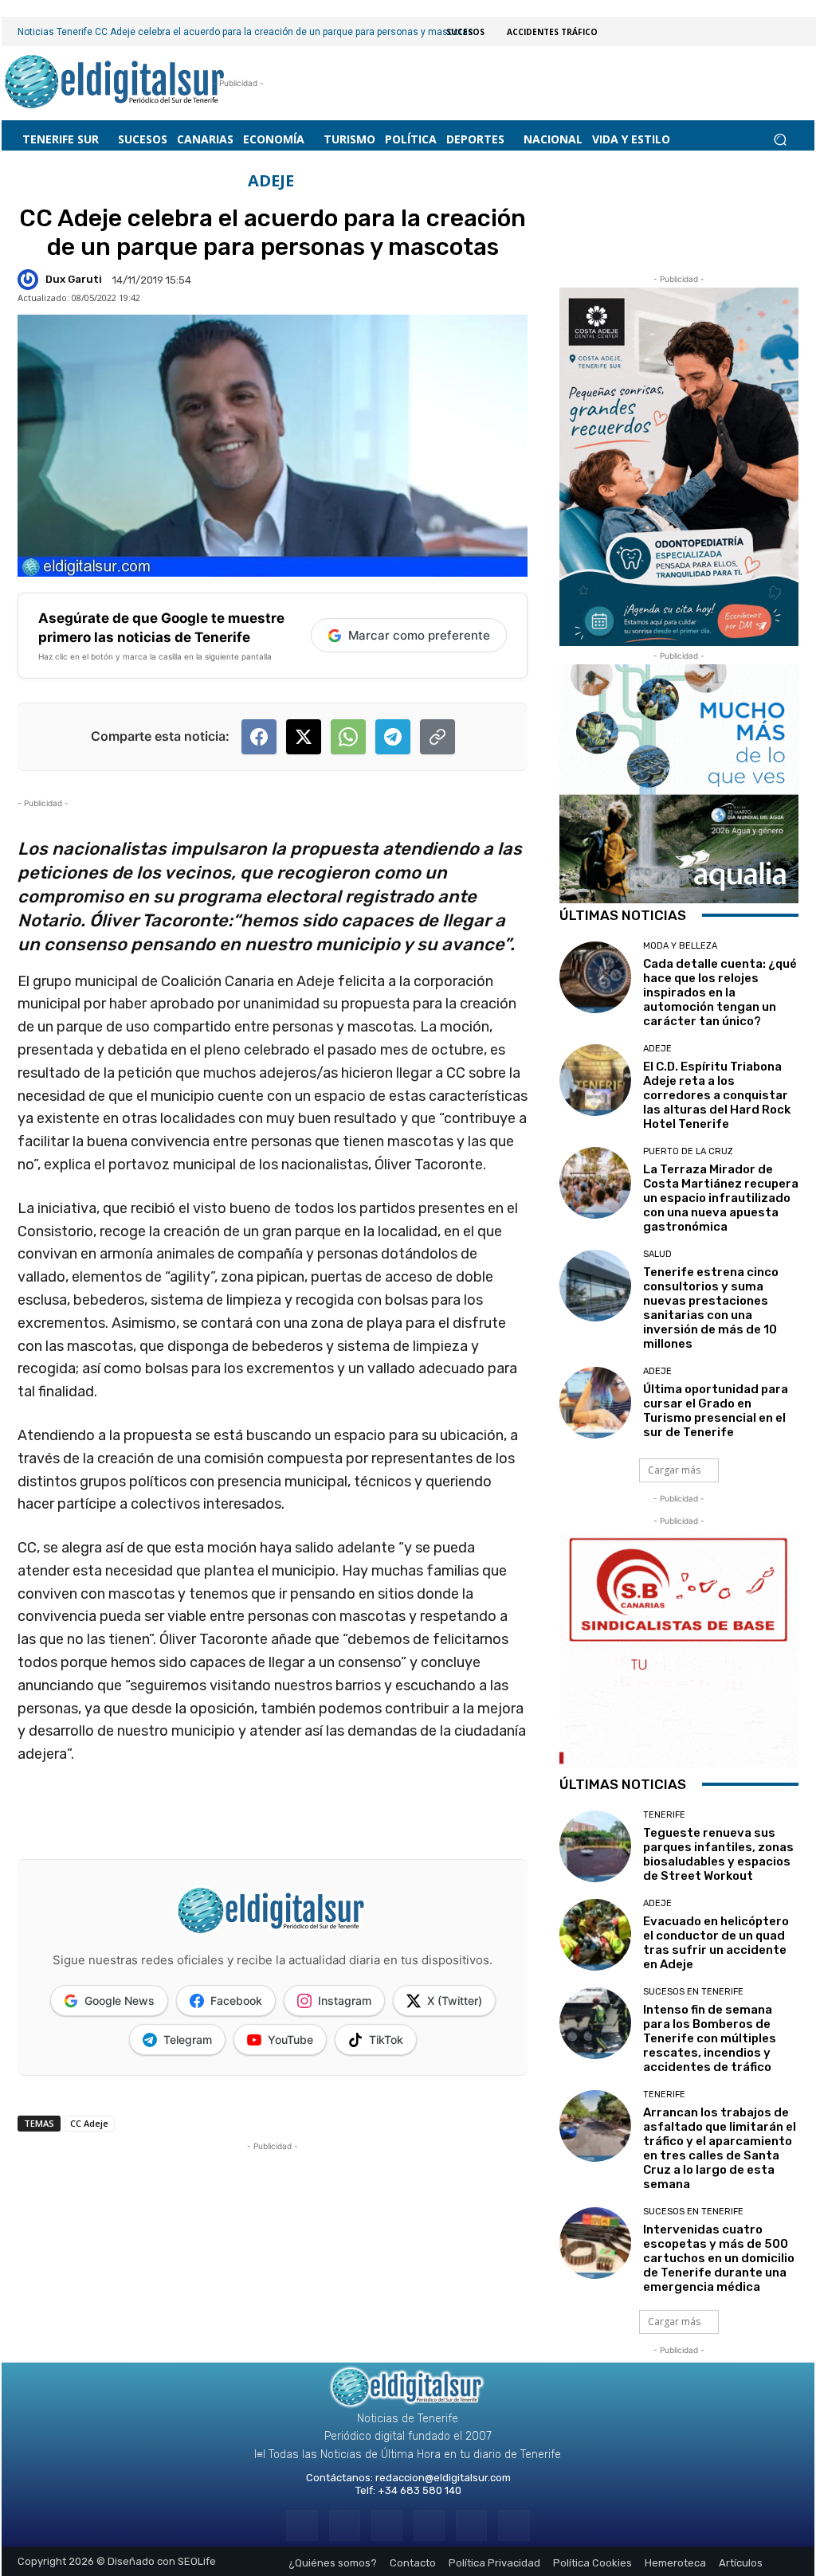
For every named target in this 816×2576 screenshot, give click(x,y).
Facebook (236, 2001)
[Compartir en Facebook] (259, 737)
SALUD (657, 1254)
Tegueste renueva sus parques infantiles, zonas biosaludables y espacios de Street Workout (718, 1854)
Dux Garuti (74, 279)
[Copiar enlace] (437, 737)
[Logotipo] (115, 83)
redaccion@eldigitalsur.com (443, 2478)
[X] (471, 2525)
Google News (120, 2001)
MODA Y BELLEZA (680, 946)
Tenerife (664, 1815)
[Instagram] (345, 2525)
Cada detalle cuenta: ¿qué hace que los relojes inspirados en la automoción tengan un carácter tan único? (720, 992)
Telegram (188, 2040)
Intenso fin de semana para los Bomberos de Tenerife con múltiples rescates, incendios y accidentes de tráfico (710, 2038)
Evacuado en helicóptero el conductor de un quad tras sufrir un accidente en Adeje (716, 1943)
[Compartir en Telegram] (393, 737)
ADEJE (271, 181)
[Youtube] (514, 2525)
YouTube (290, 2040)
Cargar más (674, 1470)
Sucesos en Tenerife (693, 1992)
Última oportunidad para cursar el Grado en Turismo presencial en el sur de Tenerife (716, 1411)
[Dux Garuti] (30, 280)
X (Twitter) (455, 2001)
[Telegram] (387, 2525)
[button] (780, 140)
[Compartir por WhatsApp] (348, 737)
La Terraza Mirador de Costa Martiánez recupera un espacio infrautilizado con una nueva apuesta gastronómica (721, 1198)
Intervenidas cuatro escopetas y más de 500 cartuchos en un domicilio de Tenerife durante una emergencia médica (719, 2258)
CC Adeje (89, 2123)
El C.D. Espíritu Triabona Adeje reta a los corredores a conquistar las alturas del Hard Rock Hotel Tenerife (717, 1095)
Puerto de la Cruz (688, 1151)
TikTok (386, 2040)
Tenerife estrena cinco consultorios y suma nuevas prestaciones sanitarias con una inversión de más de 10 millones (711, 1308)
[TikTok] (429, 2525)
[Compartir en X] (304, 737)
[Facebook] (302, 2525)
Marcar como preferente (419, 635)
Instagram (345, 2001)
